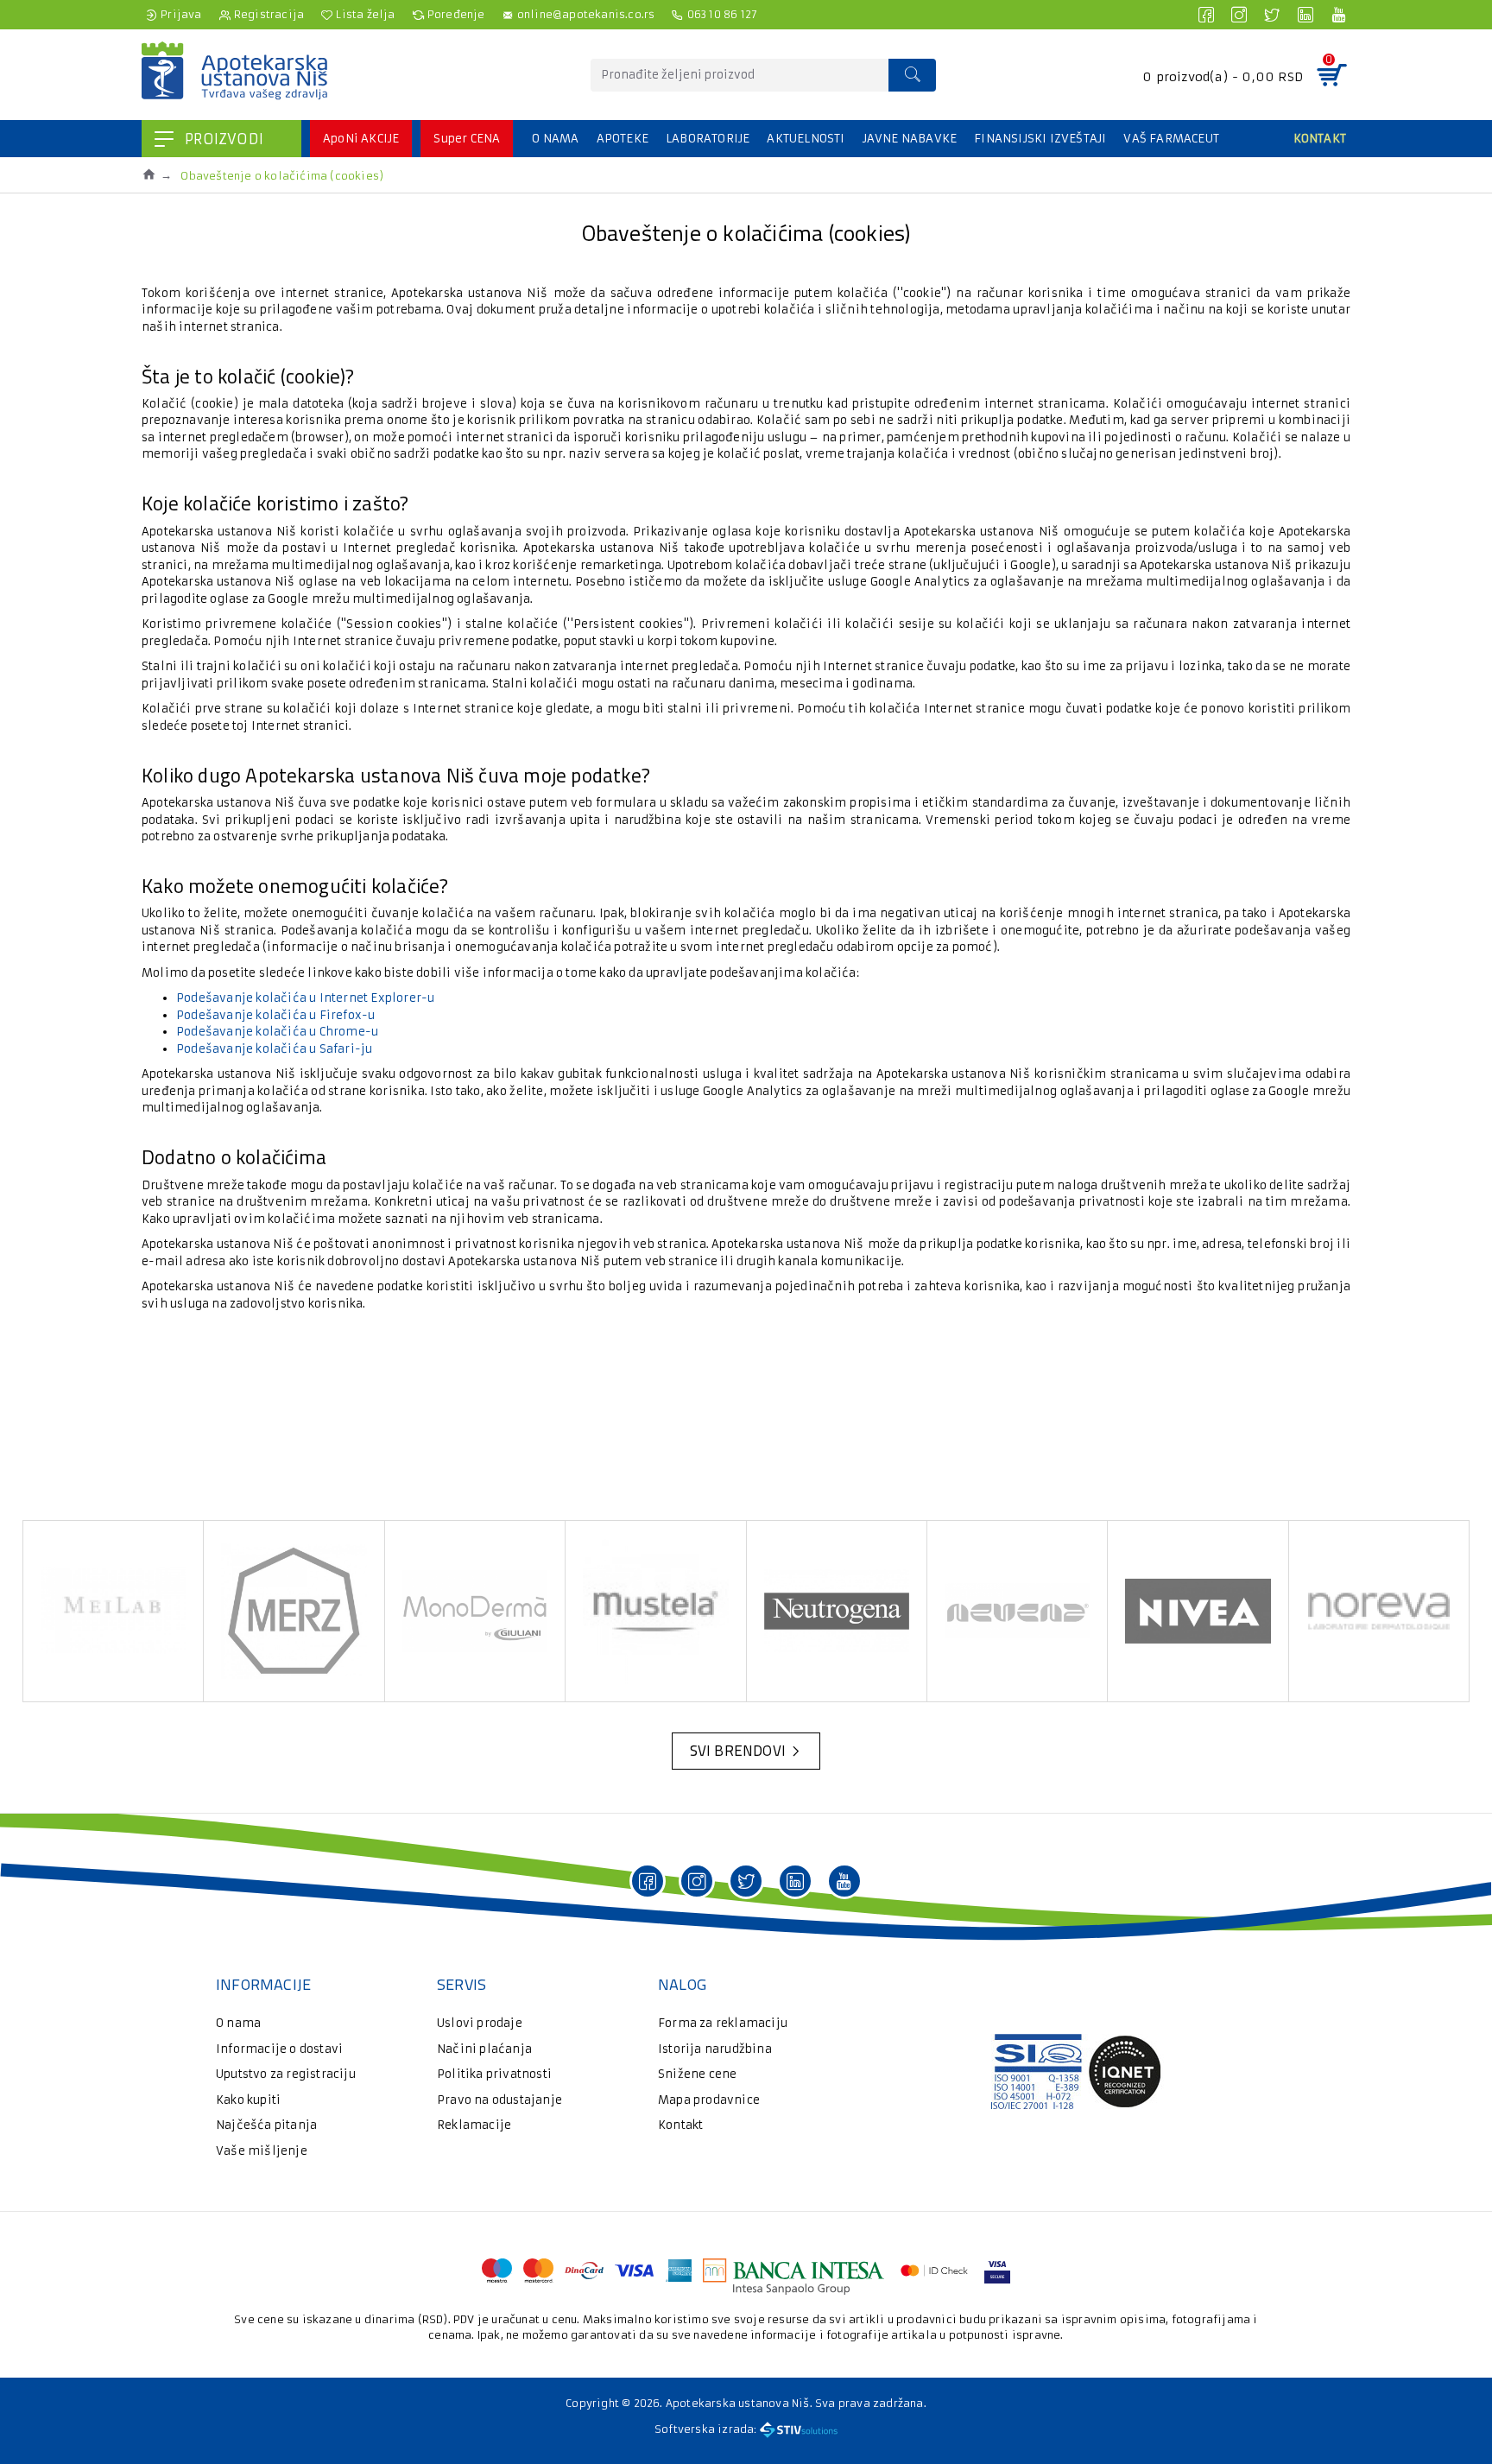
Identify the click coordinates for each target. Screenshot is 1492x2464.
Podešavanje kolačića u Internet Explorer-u (305, 998)
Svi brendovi (738, 1751)
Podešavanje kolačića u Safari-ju (274, 1049)
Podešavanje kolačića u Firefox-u (275, 1015)
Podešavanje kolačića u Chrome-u (277, 1032)
